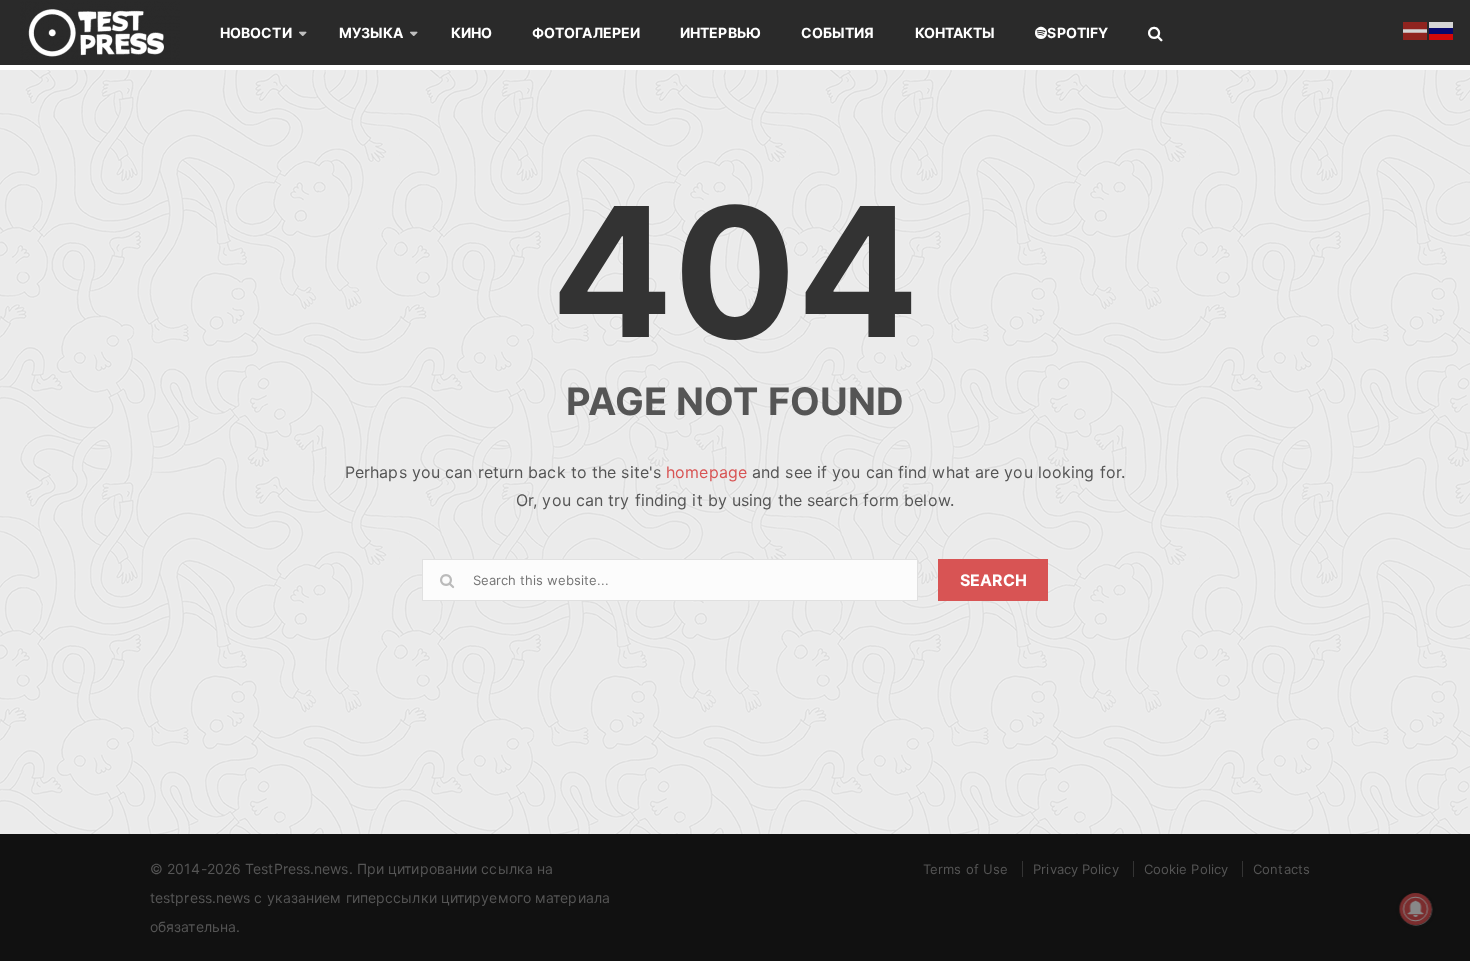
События (838, 32)
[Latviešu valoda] (1416, 29)
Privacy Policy (1075, 869)
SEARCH (993, 580)
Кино (471, 32)
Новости (256, 32)
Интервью (720, 32)
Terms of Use (965, 869)
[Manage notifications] (1416, 909)
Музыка (371, 32)
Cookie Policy (1186, 869)
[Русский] (1442, 29)
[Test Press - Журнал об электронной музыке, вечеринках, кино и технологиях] (110, 32)
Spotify (1077, 32)
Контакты (955, 32)
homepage (706, 472)
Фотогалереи (586, 32)
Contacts (1281, 869)
